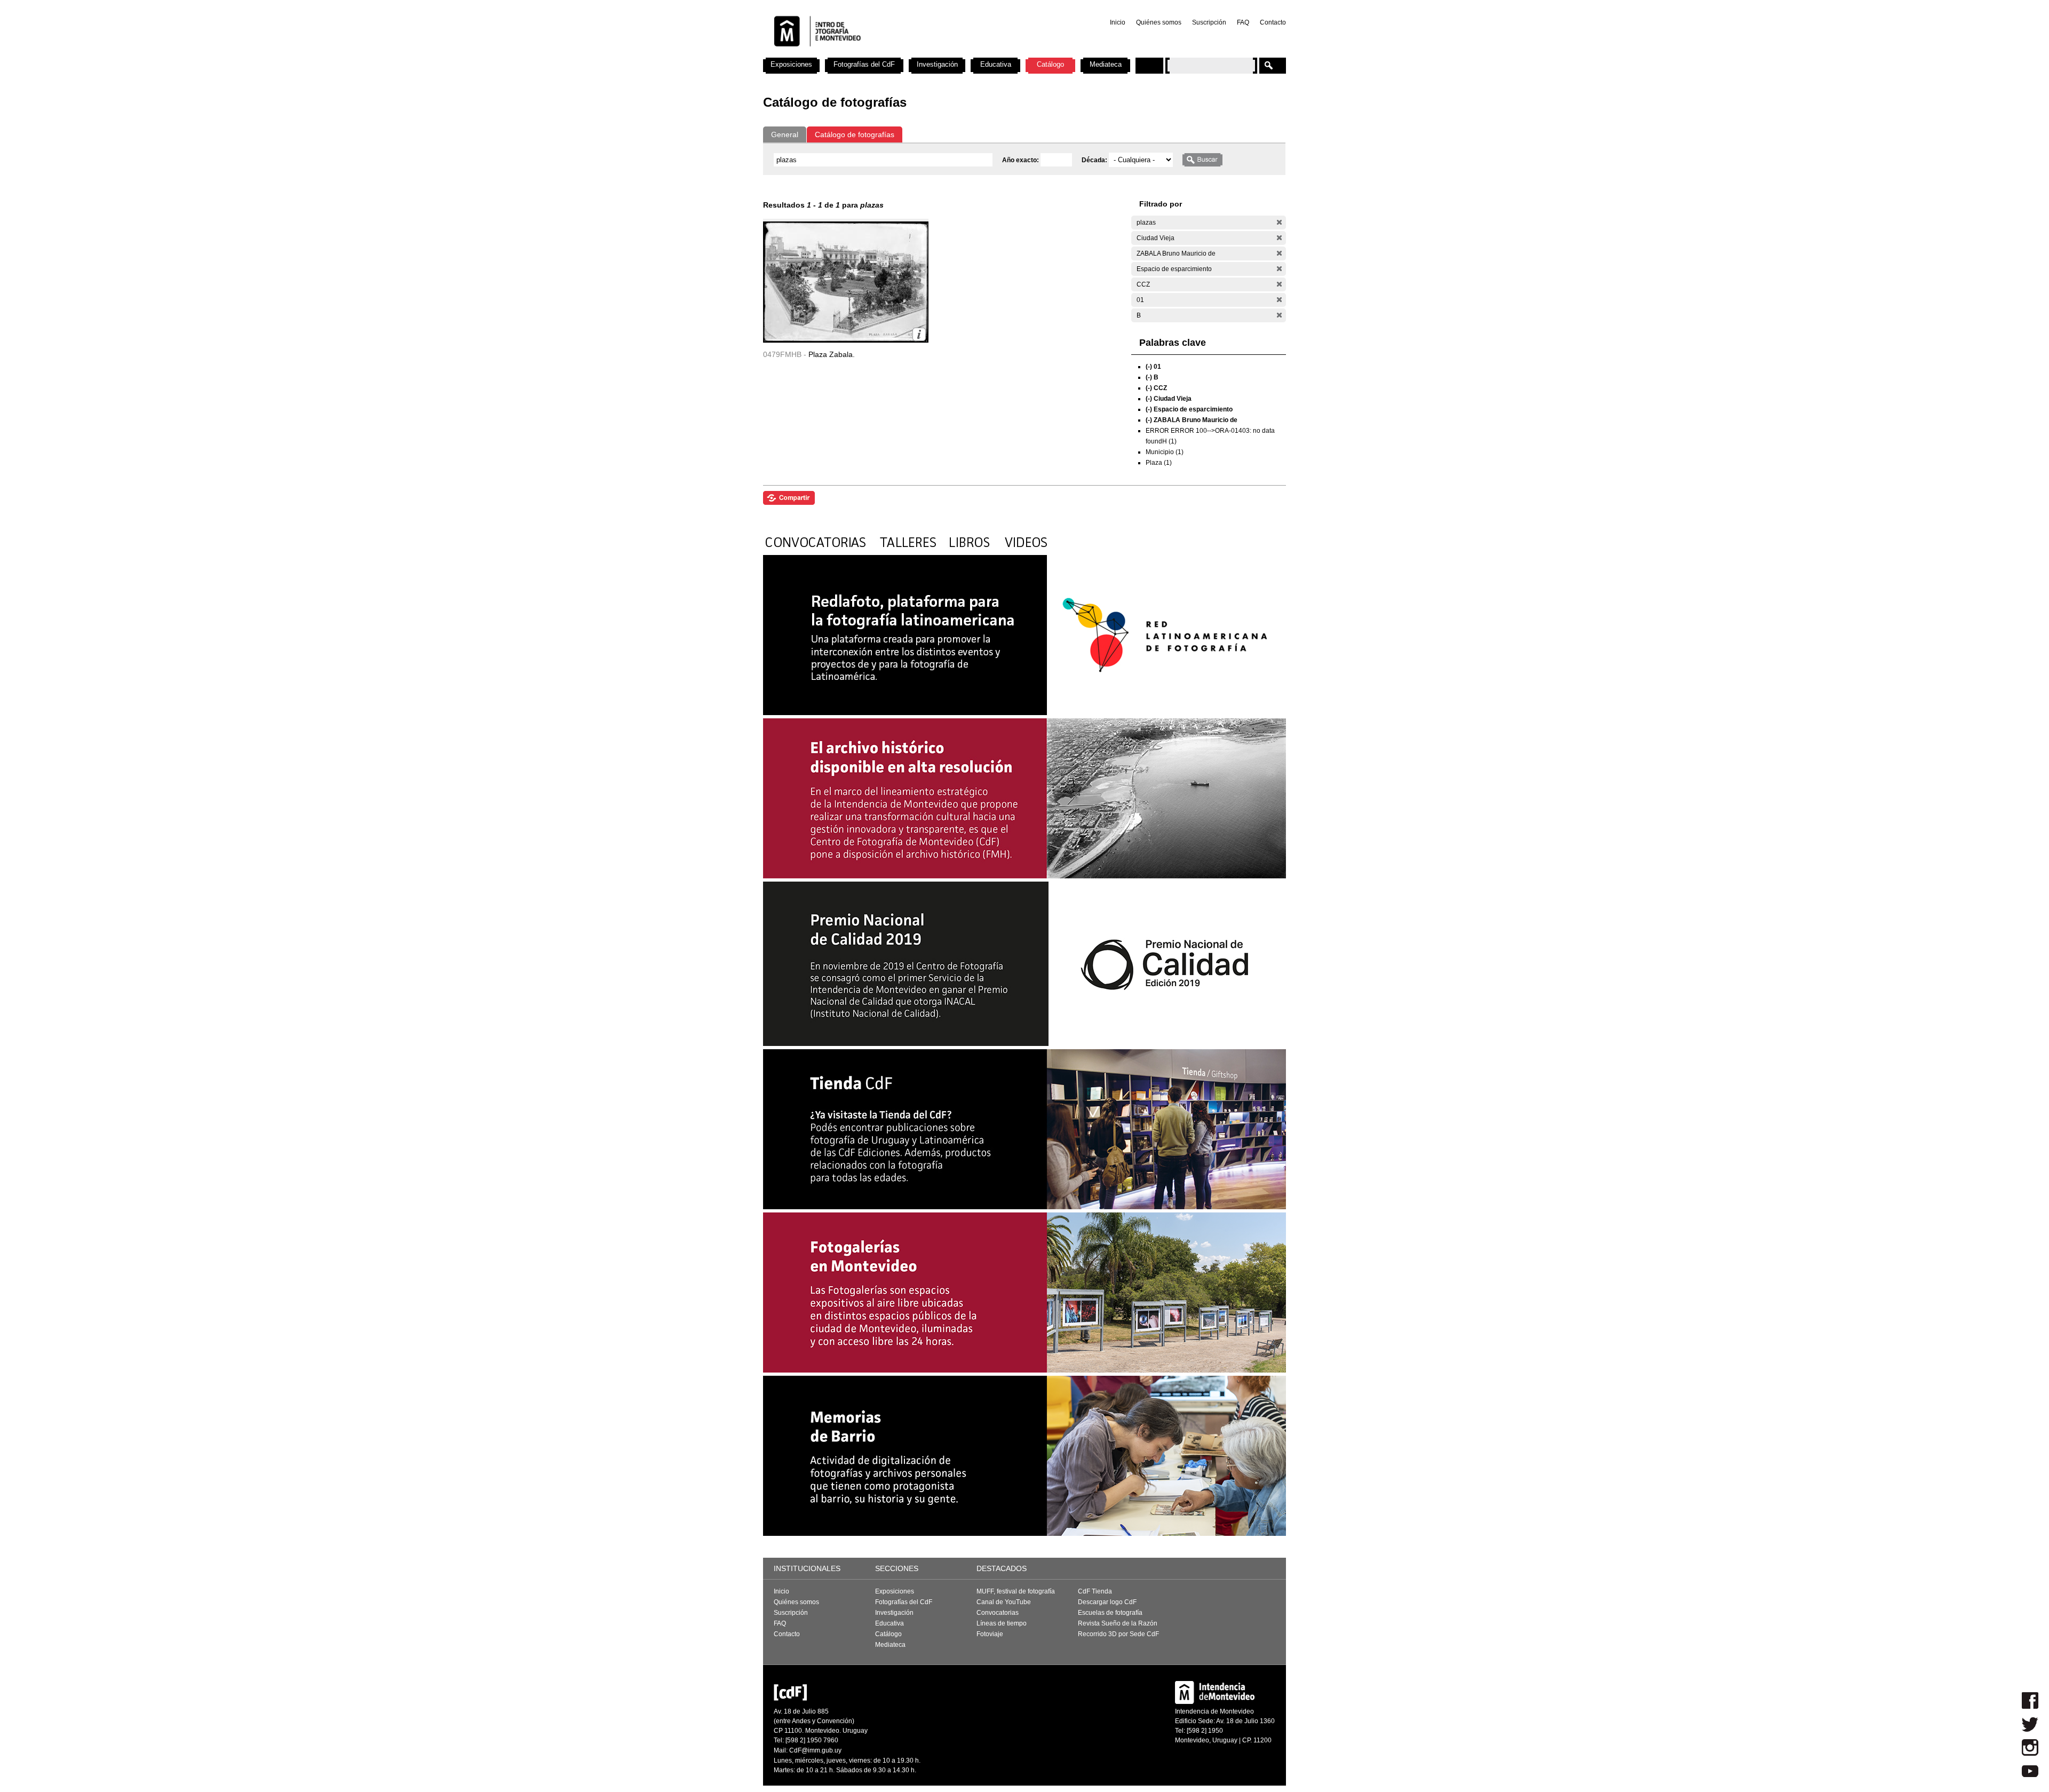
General (785, 134)
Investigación (937, 64)
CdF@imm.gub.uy (815, 1750)
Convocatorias (998, 1613)
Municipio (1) (1165, 452)
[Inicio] (903, 53)
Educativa (996, 64)
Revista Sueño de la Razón (1118, 1623)
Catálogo (1050, 64)
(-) (1279, 222)
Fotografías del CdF (864, 64)
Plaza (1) (1159, 463)
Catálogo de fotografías (855, 134)
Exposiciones (791, 64)
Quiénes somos (1159, 22)
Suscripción (1209, 22)
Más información (919, 334)
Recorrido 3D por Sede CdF (1118, 1634)
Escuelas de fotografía (1110, 1613)
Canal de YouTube (1004, 1602)
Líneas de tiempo (1002, 1623)
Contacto (1273, 22)
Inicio (1118, 22)
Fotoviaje (990, 1634)
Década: (1095, 160)
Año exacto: (1021, 160)
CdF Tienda (1095, 1591)
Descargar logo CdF (1107, 1602)
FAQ (1243, 22)
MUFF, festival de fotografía (1016, 1591)
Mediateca (1106, 64)
